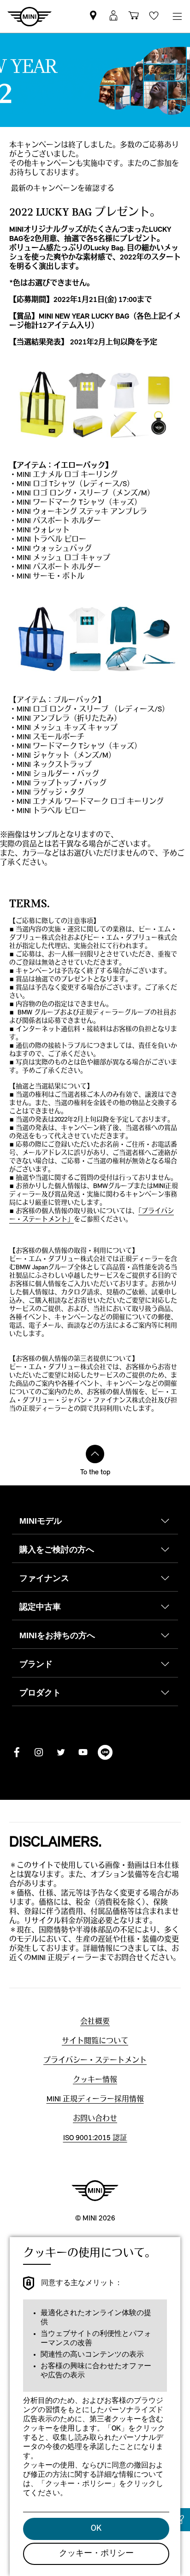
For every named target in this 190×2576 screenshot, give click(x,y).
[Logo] (95, 2190)
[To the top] (95, 1454)
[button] (113, 16)
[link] (93, 16)
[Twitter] (61, 1752)
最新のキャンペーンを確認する (63, 189)
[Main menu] (177, 16)
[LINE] (105, 1752)
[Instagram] (39, 1752)
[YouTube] (83, 1752)
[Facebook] (17, 1752)
